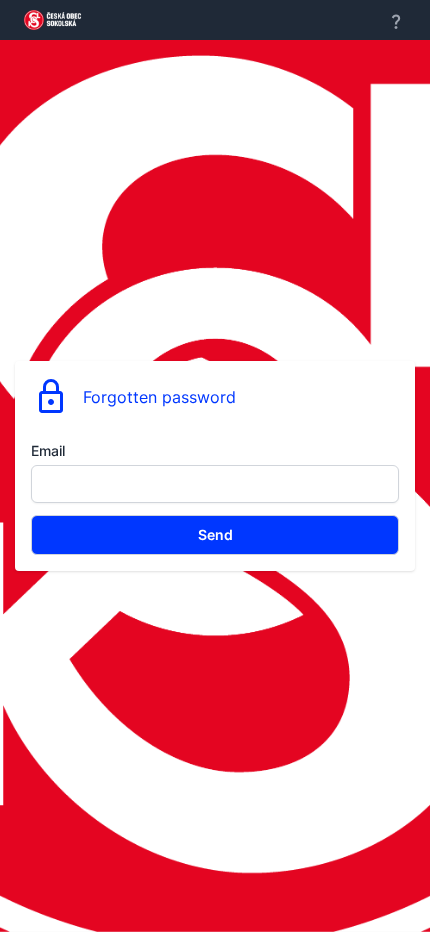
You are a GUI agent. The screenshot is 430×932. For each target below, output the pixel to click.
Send (215, 534)
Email (48, 450)
